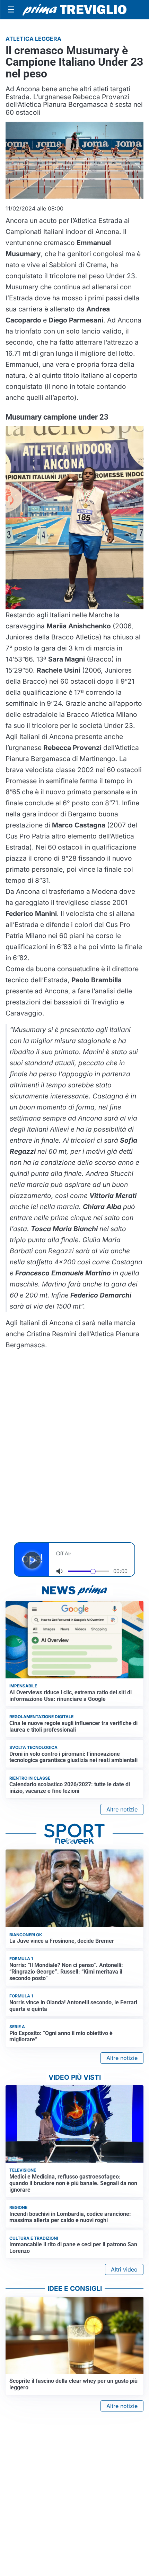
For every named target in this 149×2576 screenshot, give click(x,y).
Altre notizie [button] (122, 1809)
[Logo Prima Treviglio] (74, 10)
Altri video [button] (124, 2269)
